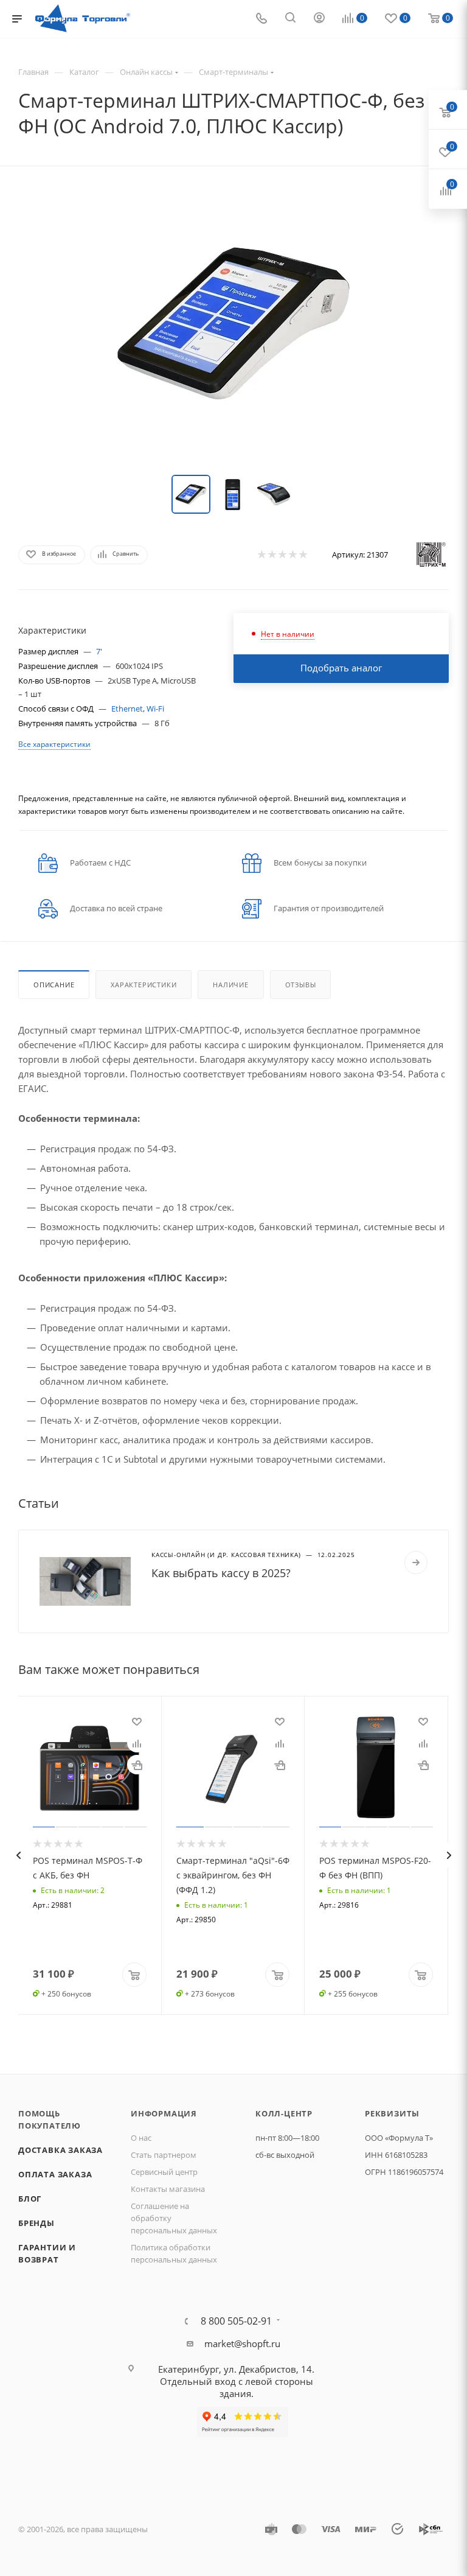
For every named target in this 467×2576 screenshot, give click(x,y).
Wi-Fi (155, 709)
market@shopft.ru (242, 2343)
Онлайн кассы (146, 72)
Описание (54, 985)
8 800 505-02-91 (236, 2321)
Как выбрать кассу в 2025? (221, 1573)
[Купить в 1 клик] (137, 1765)
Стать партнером (164, 2155)
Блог (30, 2199)
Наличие (231, 985)
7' (99, 651)
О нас (141, 2138)
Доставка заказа (61, 2150)
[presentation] (18, 1855)
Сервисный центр (164, 2172)
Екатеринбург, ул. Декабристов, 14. (236, 2369)
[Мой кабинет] (319, 19)
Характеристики (144, 985)
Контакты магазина (168, 2189)
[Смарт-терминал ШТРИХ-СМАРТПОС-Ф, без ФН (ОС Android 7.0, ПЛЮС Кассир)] (233, 323)
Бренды (36, 2223)
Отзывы (301, 985)
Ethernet (127, 709)
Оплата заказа (55, 2174)
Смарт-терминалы (233, 72)
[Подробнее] (416, 1563)
